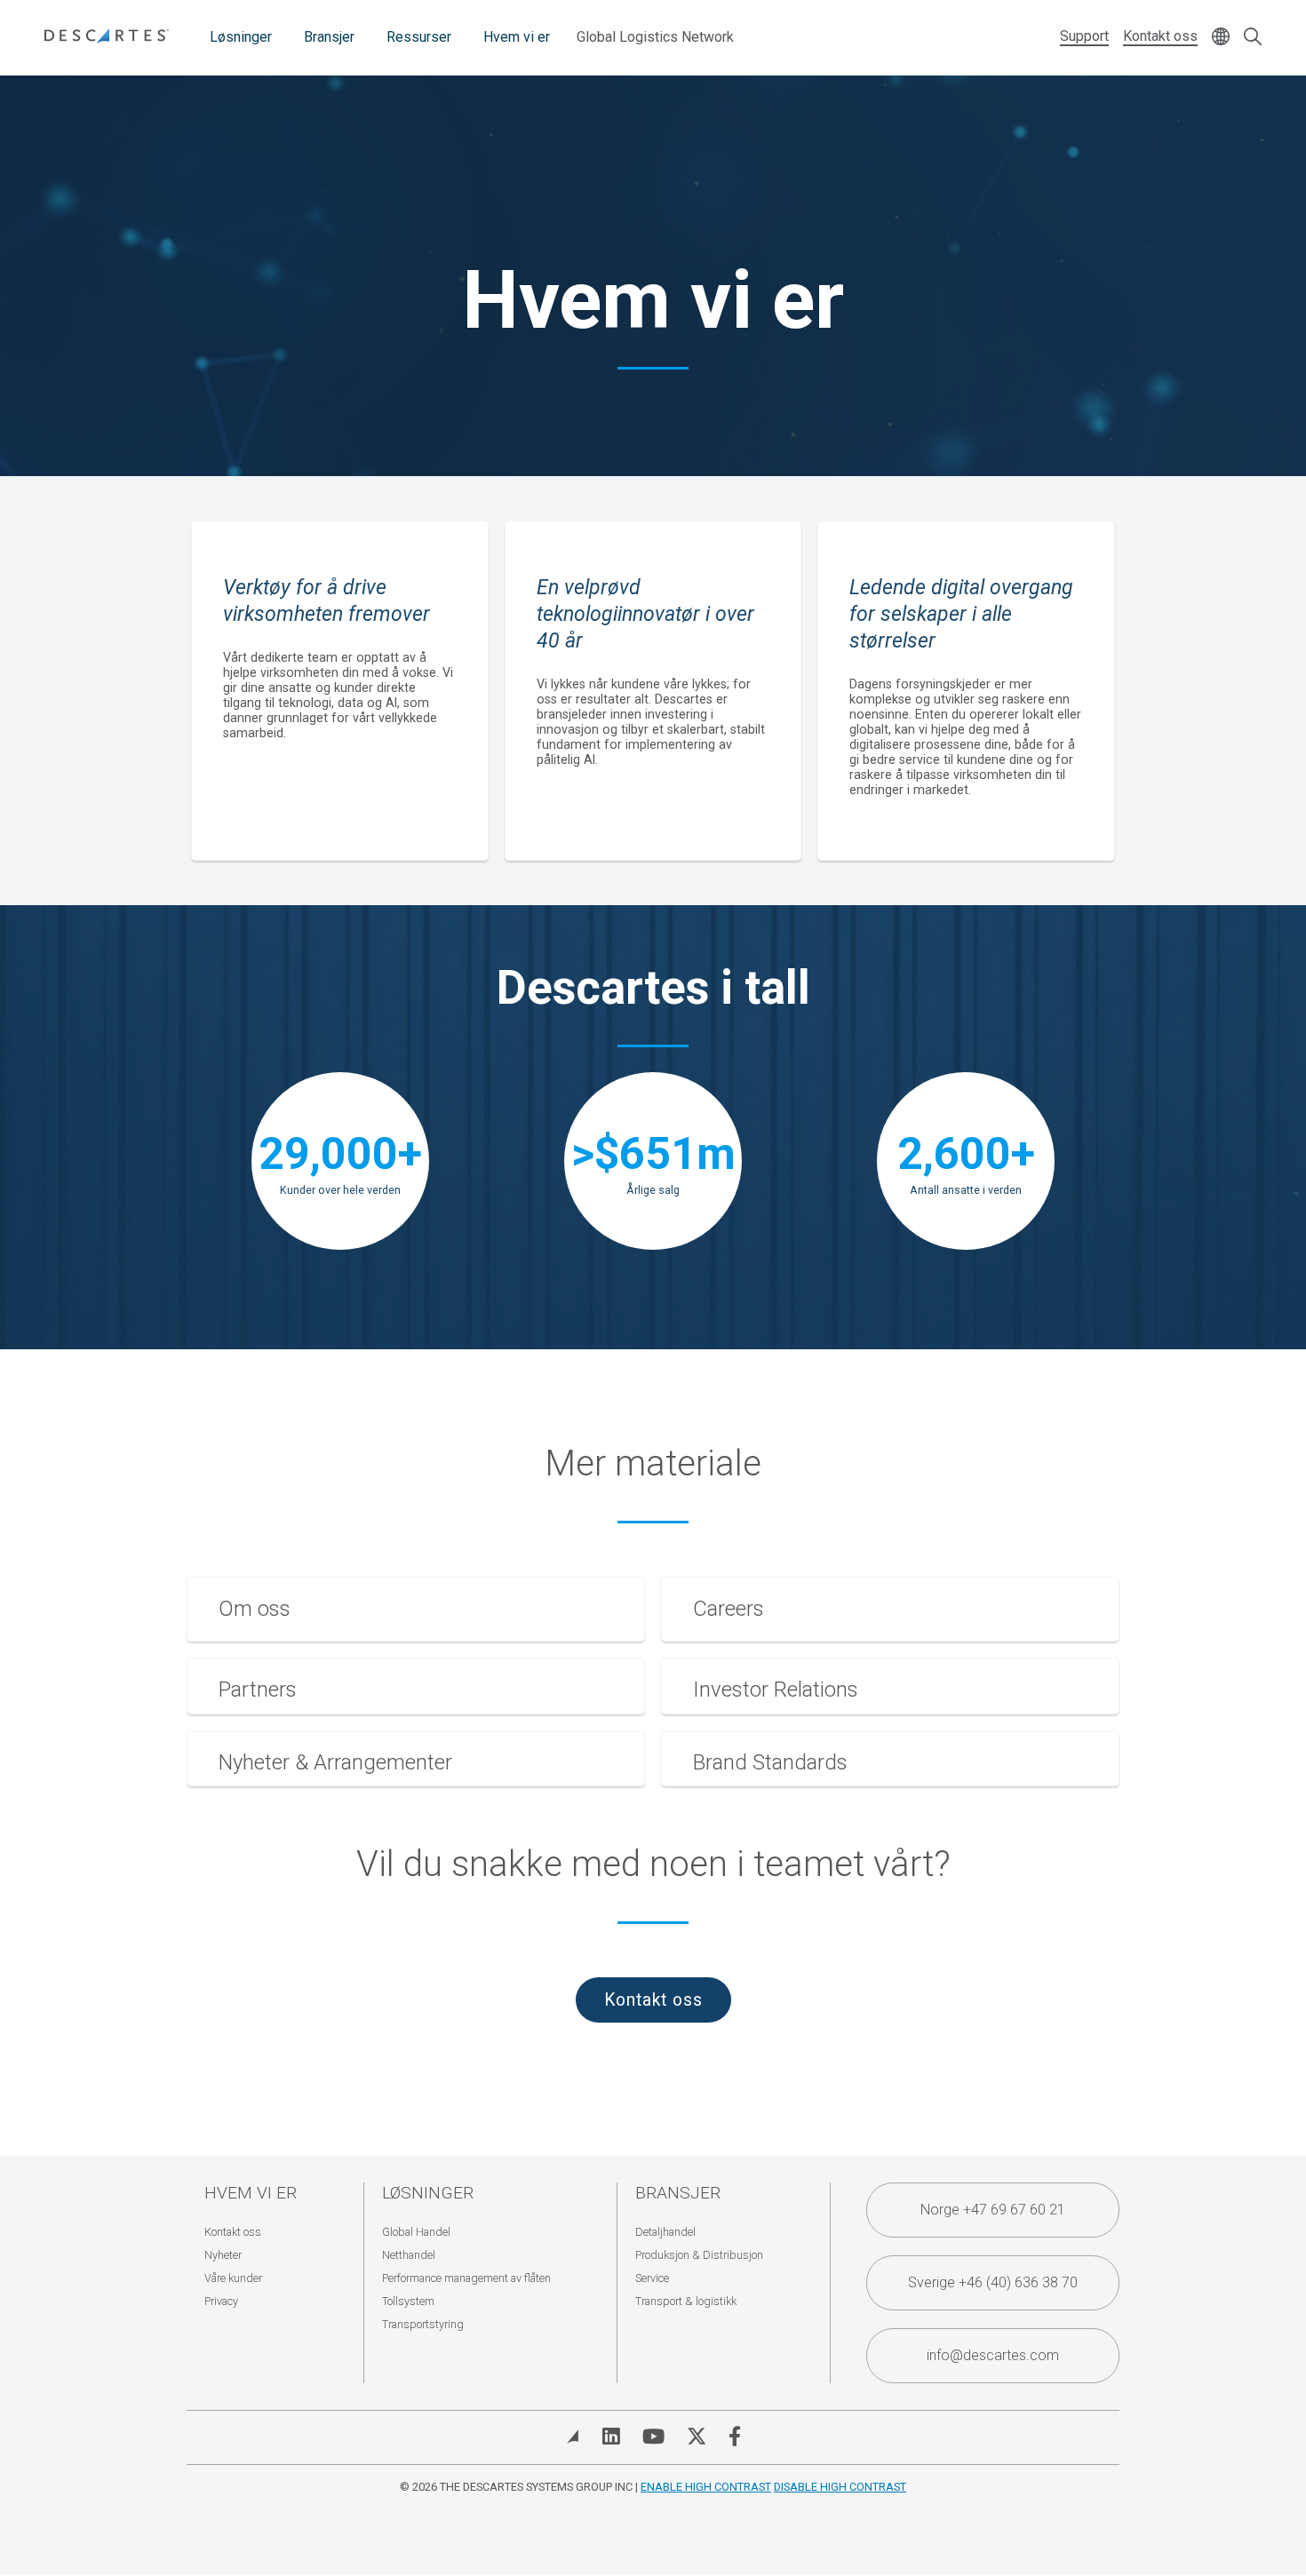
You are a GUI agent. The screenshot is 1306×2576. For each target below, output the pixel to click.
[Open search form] (1253, 38)
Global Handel (416, 2232)
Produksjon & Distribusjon (699, 2255)
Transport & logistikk (686, 2301)
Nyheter (223, 2255)
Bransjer (329, 37)
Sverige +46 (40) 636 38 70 (993, 2282)
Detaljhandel (665, 2232)
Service (652, 2278)
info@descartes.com (993, 2355)
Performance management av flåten (466, 2278)
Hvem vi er (517, 37)
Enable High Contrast (706, 2487)
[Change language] (1221, 38)
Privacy (221, 2301)
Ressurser (419, 37)
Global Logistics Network (655, 37)
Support (1084, 36)
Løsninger (241, 37)
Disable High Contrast (840, 2487)
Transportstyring (423, 2324)
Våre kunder (233, 2278)
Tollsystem (408, 2301)
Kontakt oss (1160, 36)
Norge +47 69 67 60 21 (993, 2210)
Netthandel (409, 2255)
